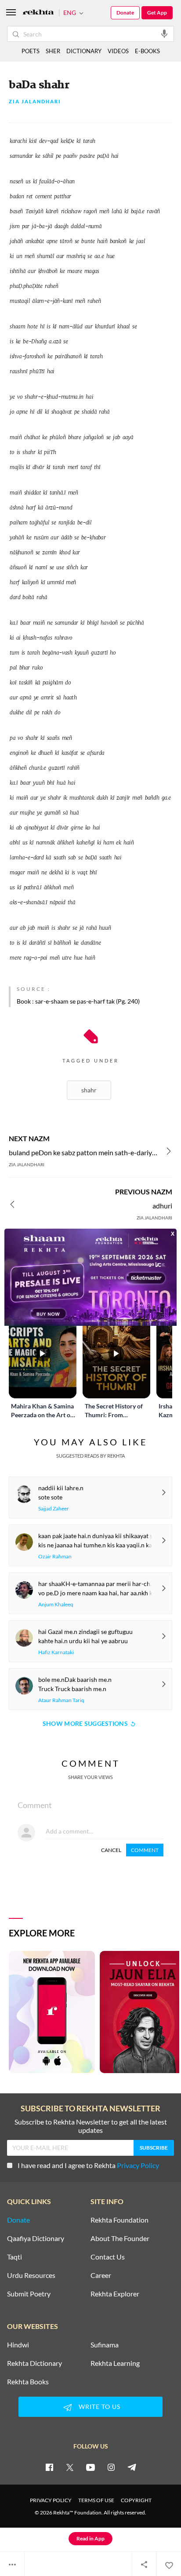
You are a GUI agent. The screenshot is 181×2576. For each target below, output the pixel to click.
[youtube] (90, 2467)
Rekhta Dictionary (34, 2363)
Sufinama (105, 2345)
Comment (145, 1850)
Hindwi (18, 2345)
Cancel (111, 1850)
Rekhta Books (28, 2382)
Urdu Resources (31, 2275)
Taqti (14, 2257)
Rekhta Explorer (115, 2294)
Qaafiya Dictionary (36, 2238)
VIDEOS (118, 51)
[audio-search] (164, 33)
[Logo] (38, 13)
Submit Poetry (29, 2294)
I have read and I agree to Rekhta (88, 2165)
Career (101, 2275)
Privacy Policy (138, 2165)
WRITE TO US (100, 2407)
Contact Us (108, 2257)
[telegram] (132, 2467)
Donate (125, 13)
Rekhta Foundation (119, 2220)
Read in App (90, 2538)
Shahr (89, 1090)
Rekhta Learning (115, 2363)
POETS (31, 51)
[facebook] (49, 2467)
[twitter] (70, 2467)
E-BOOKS (147, 51)
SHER (53, 51)
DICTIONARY (84, 51)
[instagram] (111, 2467)
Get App (157, 13)
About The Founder (120, 2238)
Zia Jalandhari (35, 102)
